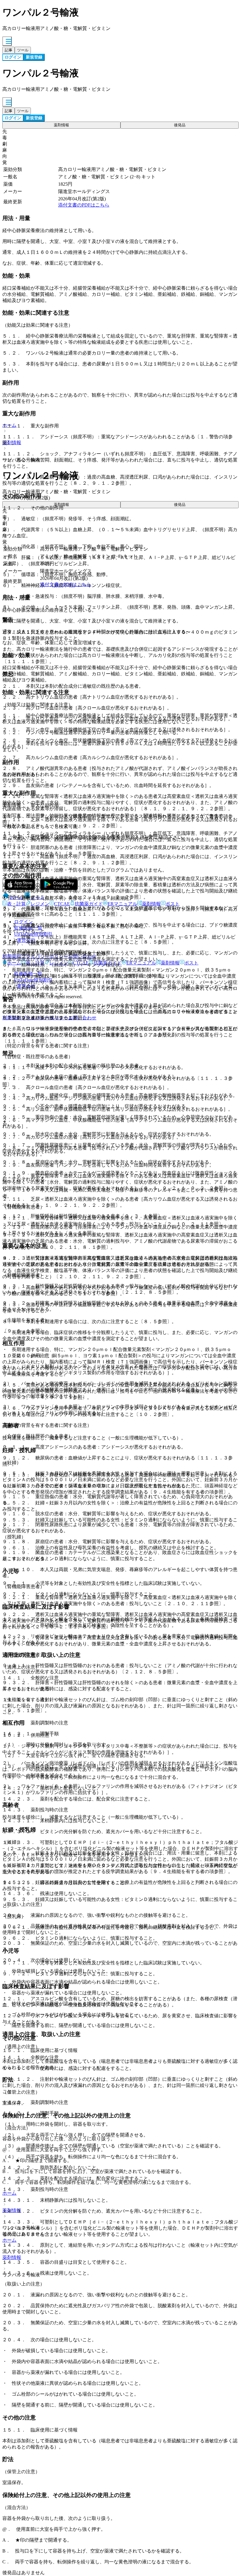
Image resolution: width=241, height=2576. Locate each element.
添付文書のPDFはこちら (84, 205)
